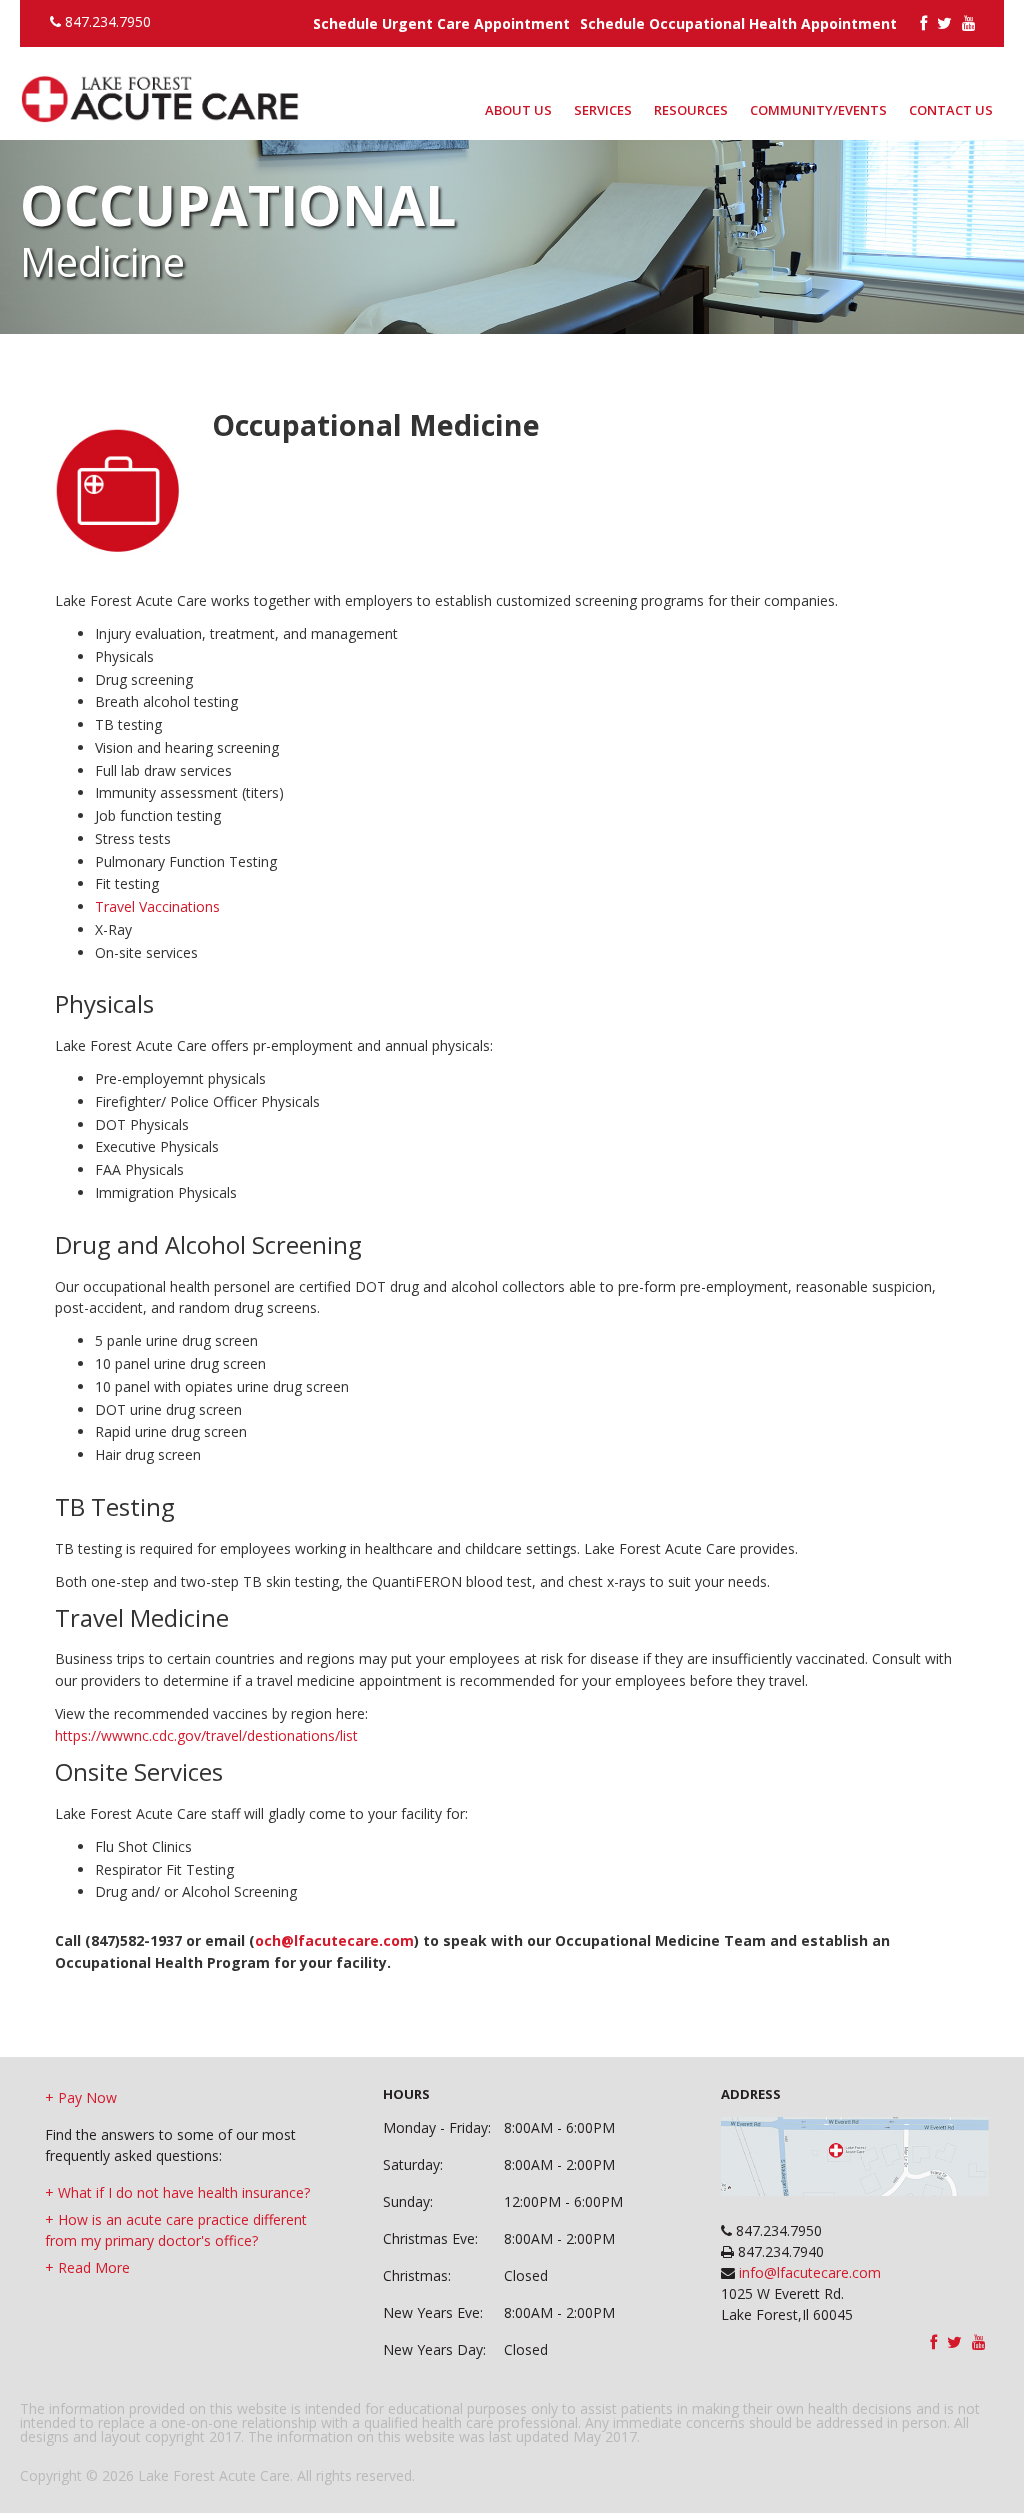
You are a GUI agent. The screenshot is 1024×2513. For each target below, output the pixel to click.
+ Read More (87, 2267)
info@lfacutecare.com (808, 2272)
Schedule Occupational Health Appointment (738, 23)
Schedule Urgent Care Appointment (441, 23)
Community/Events (818, 110)
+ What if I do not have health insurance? (177, 2192)
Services (603, 110)
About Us (518, 110)
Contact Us (951, 110)
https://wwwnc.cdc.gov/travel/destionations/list (206, 1735)
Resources (691, 110)
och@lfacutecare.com (334, 1940)
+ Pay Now (81, 2097)
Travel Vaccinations (157, 906)
